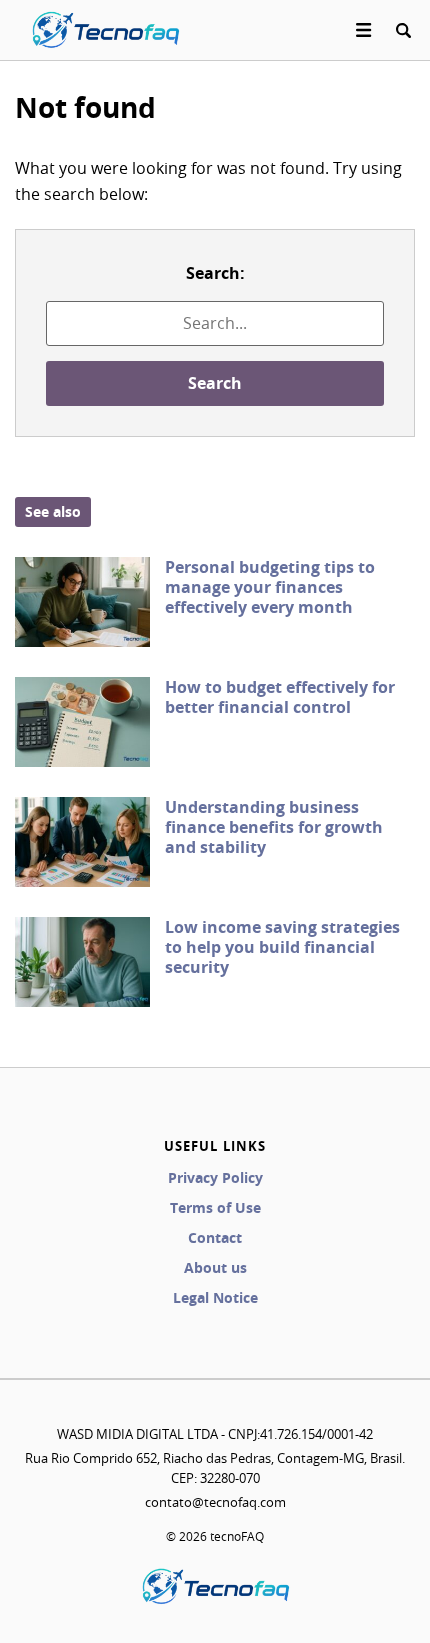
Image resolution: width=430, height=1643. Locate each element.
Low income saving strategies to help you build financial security (282, 947)
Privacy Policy (215, 1177)
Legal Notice (215, 1297)
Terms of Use (215, 1207)
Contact (215, 1237)
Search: (215, 273)
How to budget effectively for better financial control (280, 697)
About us (215, 1267)
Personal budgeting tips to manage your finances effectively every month (270, 587)
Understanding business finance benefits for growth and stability (274, 827)
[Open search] (403, 30)
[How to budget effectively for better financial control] (82, 722)
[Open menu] (364, 30)
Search (215, 383)
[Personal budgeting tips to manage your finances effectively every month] (82, 602)
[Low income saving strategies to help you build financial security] (82, 962)
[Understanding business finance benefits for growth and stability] (82, 842)
